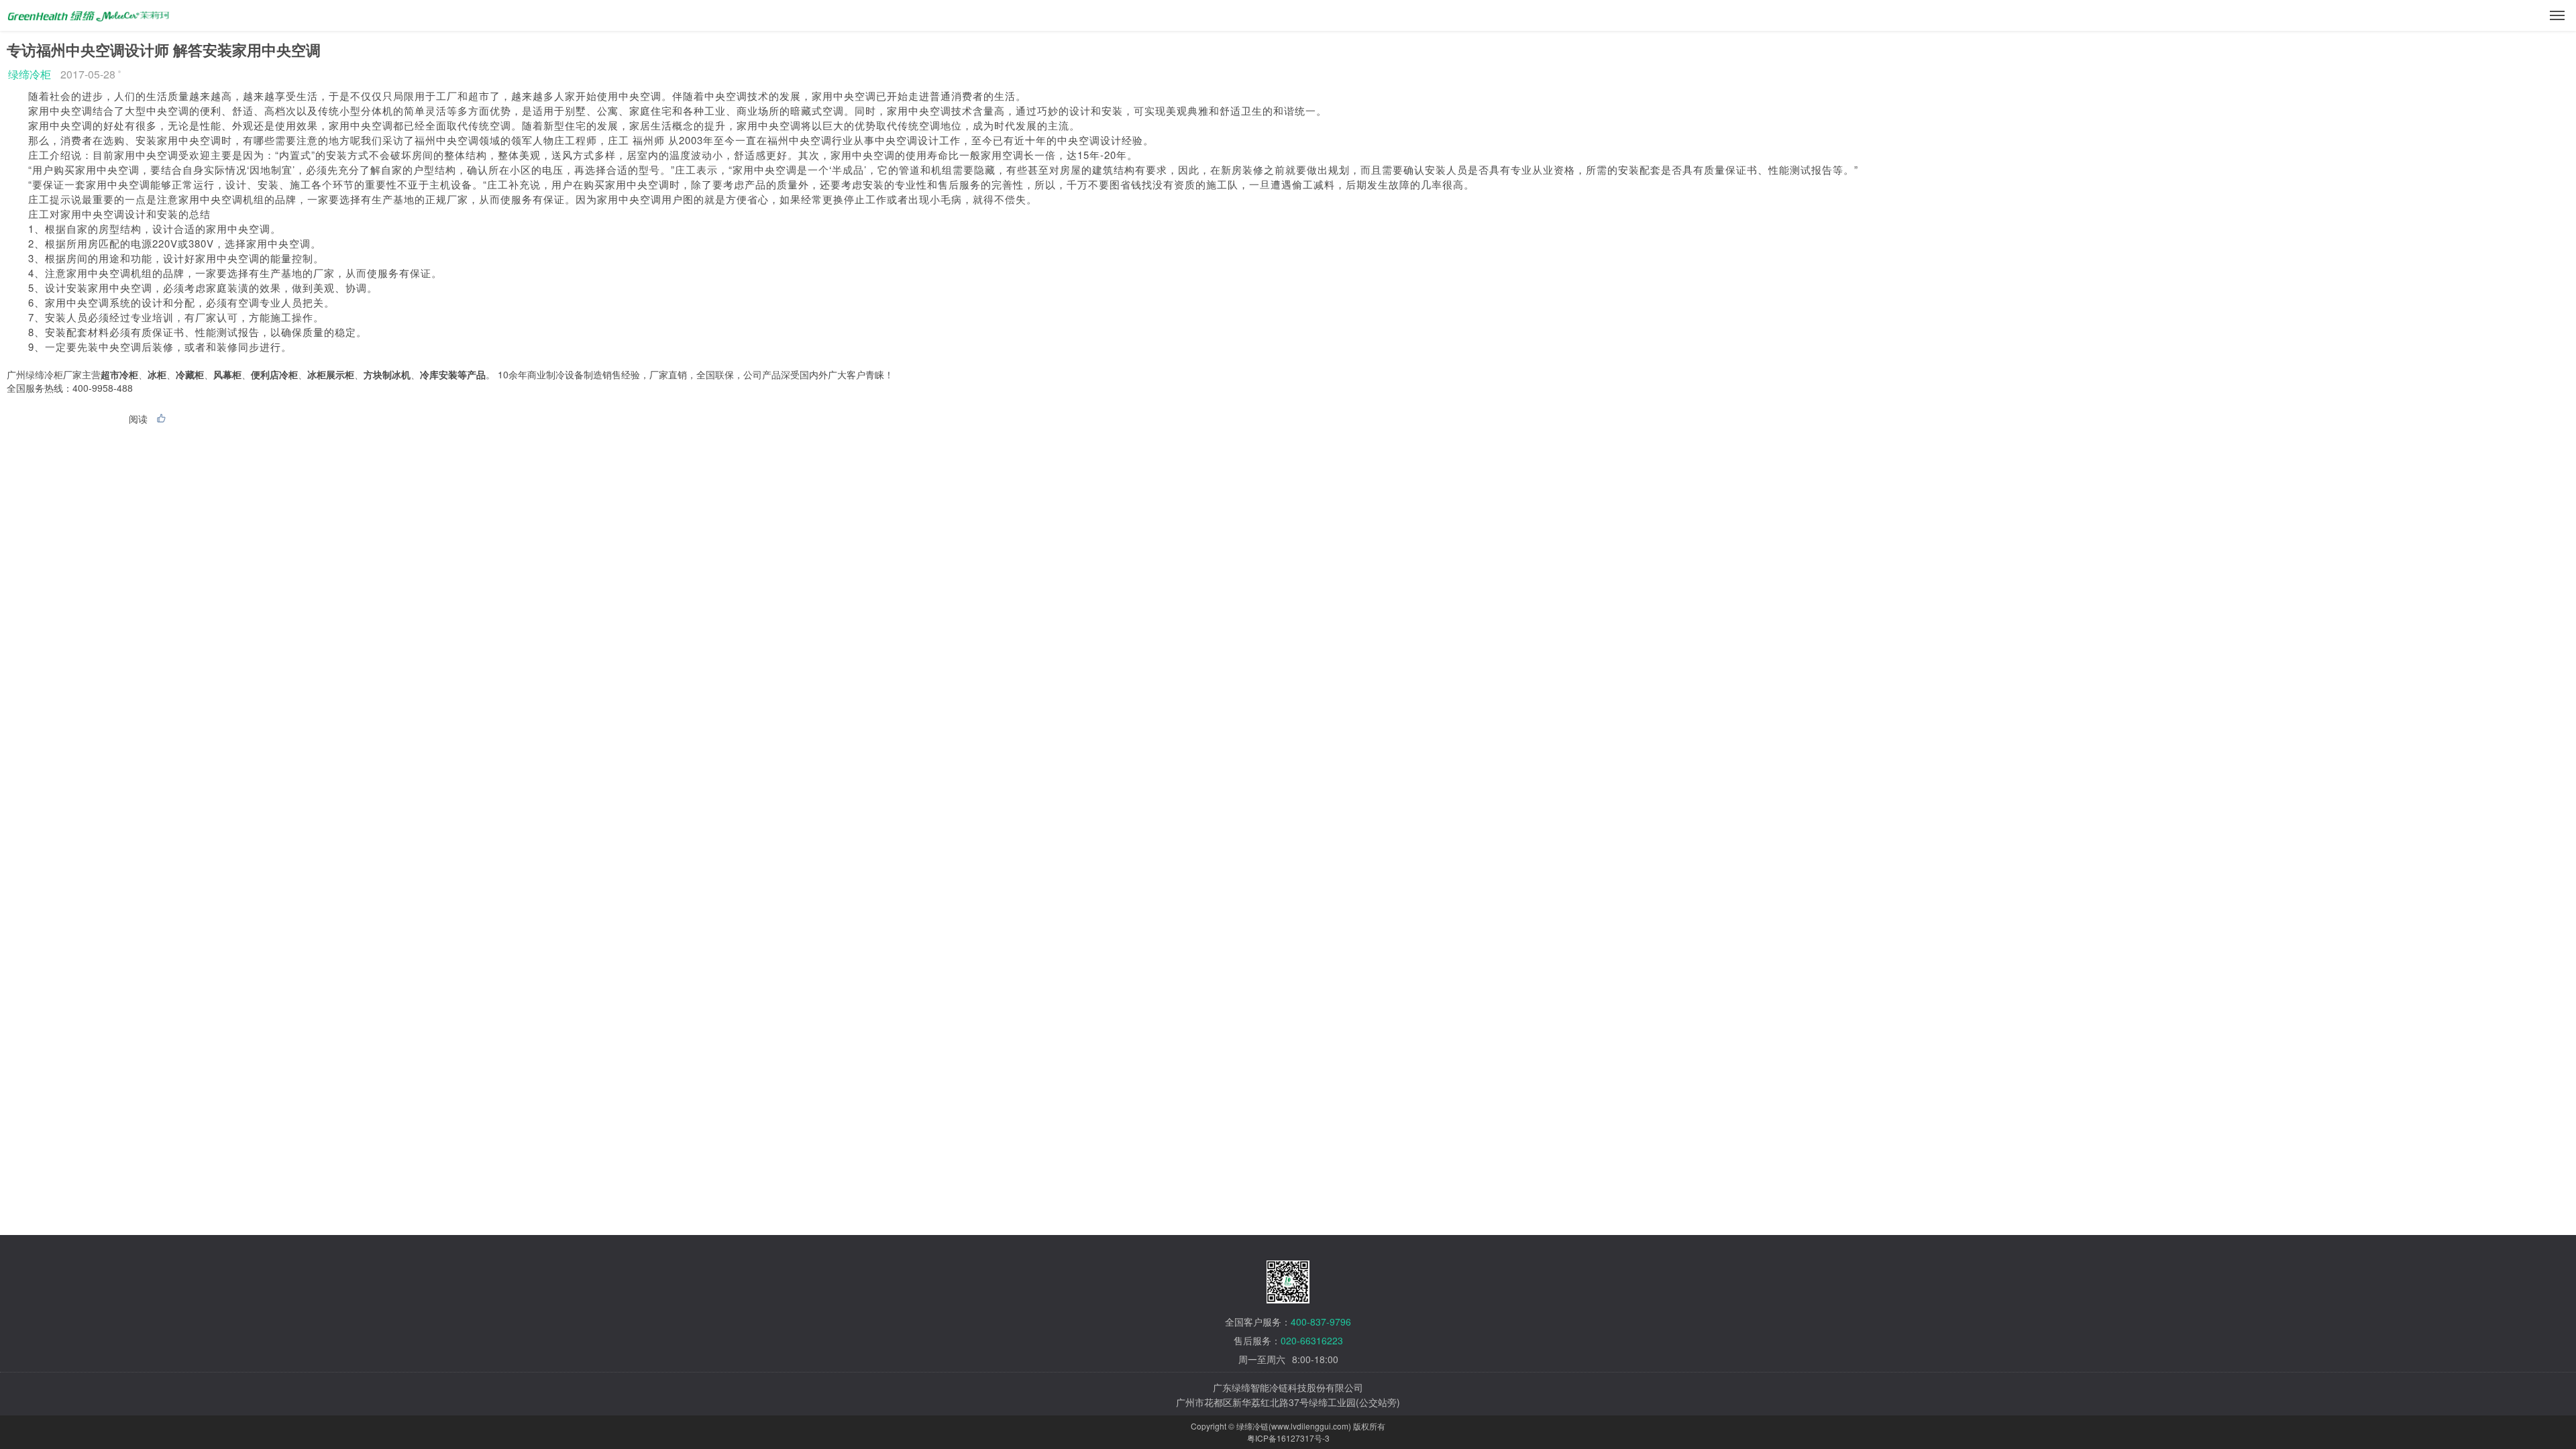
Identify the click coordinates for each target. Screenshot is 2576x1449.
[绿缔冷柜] (89, 11)
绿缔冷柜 (30, 74)
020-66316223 (1312, 1340)
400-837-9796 (1321, 1322)
